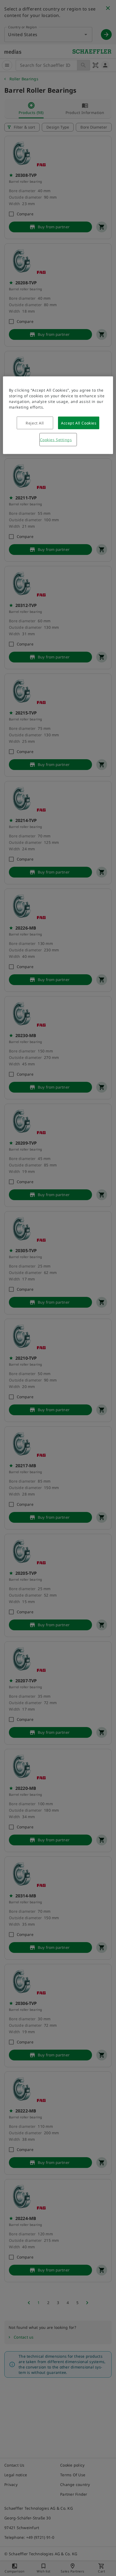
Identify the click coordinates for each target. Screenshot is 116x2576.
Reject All (35, 423)
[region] (58, 415)
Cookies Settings (56, 439)
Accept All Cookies (79, 423)
